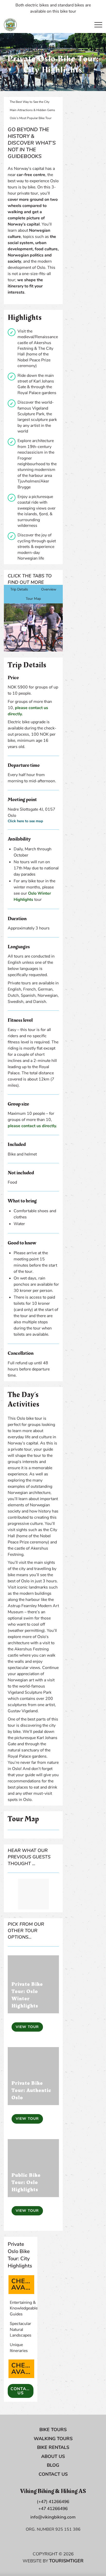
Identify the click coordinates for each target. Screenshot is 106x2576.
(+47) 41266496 (53, 2502)
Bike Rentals (53, 2447)
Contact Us (53, 2474)
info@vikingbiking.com (53, 2517)
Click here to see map (25, 821)
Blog (53, 2465)
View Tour (27, 2027)
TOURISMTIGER (66, 2561)
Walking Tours (53, 2439)
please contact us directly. (32, 1126)
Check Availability (23, 2285)
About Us (53, 2456)
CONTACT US (21, 2391)
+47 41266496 (53, 2509)
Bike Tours (53, 2430)
